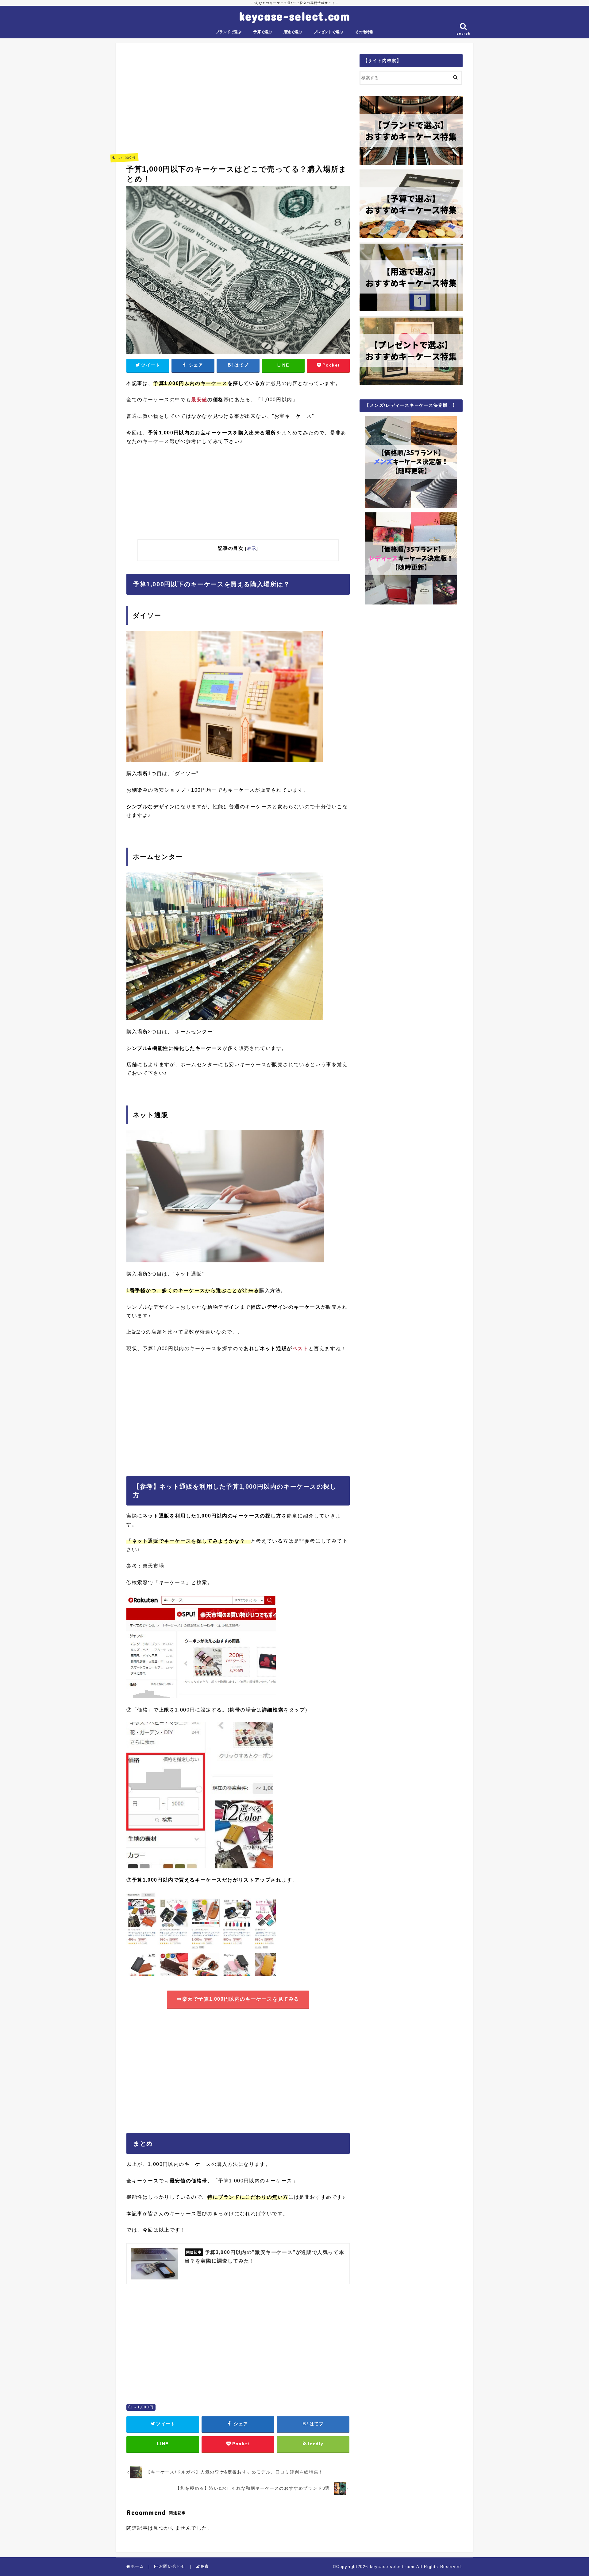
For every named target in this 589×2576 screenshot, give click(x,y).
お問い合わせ (172, 2566)
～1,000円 (143, 2407)
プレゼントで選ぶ (328, 32)
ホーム (137, 2566)
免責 (205, 2566)
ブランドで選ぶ (229, 32)
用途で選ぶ (293, 32)
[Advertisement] (238, 97)
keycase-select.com (295, 16)
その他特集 (364, 32)
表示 (252, 548)
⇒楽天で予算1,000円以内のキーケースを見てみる (238, 1999)
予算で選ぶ (263, 32)
